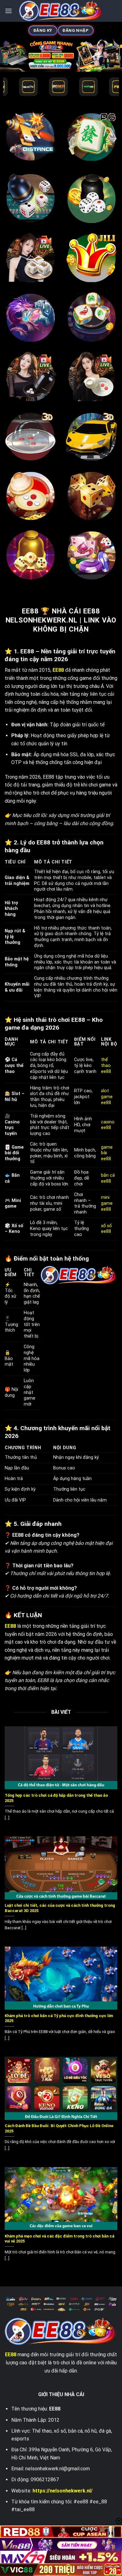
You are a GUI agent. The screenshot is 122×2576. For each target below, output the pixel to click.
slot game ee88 (107, 1097)
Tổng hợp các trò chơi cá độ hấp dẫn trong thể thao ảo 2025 (56, 1798)
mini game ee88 (107, 1203)
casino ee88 (108, 1125)
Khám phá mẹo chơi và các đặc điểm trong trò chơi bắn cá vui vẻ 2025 (59, 2239)
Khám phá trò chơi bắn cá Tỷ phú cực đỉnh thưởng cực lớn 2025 (59, 2018)
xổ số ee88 (106, 1229)
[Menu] (8, 11)
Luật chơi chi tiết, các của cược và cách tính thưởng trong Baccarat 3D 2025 (60, 1908)
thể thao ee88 (107, 1065)
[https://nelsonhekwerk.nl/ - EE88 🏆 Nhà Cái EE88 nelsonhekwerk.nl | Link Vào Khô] (61, 11)
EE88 (11, 2355)
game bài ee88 (107, 1153)
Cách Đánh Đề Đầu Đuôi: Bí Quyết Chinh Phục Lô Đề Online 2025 (59, 2128)
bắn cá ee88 (108, 1178)
